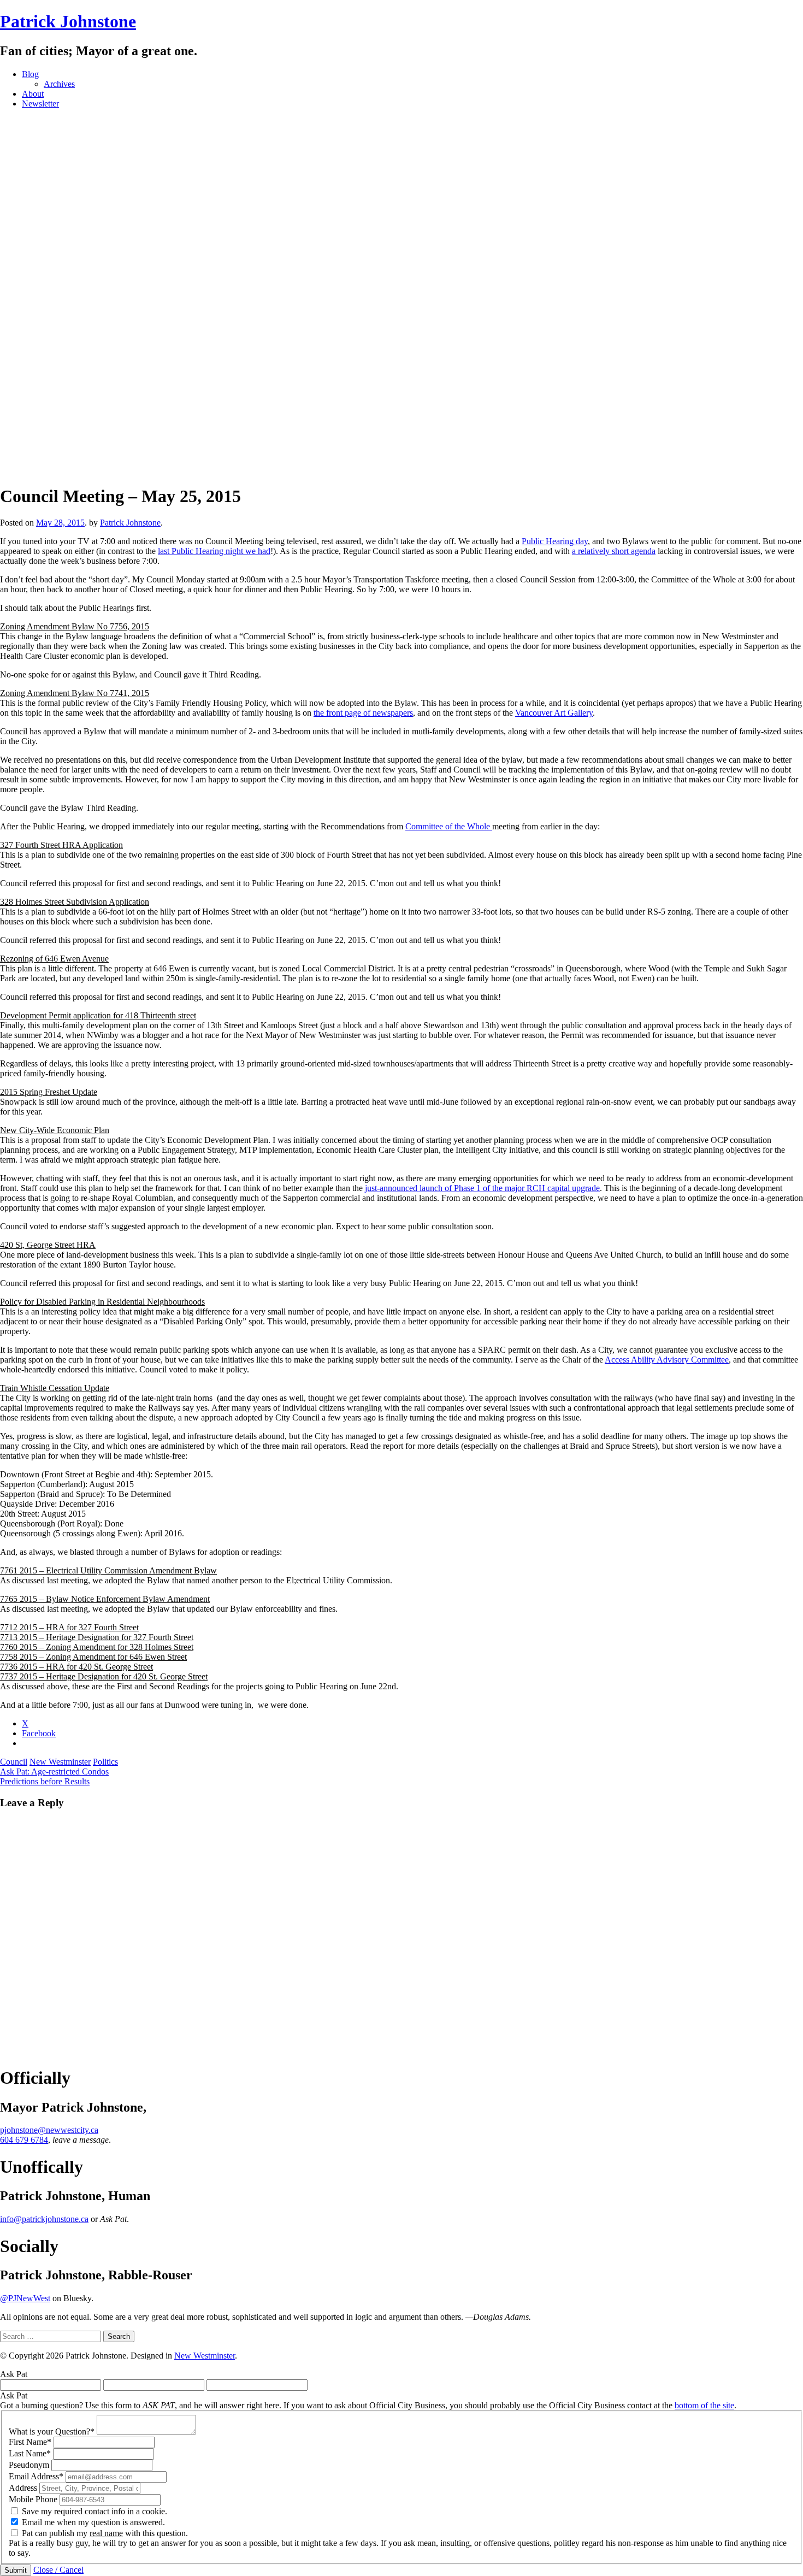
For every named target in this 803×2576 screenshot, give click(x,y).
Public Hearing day (555, 541)
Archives (59, 84)
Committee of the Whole (449, 826)
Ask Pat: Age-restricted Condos (54, 1772)
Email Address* (36, 2476)
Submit (16, 2570)
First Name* (30, 2442)
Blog (30, 74)
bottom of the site (704, 2405)
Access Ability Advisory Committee (667, 1360)
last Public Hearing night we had (214, 551)
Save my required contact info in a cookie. (95, 2511)
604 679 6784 (24, 2140)
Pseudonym (29, 2465)
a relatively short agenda (614, 551)
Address (23, 2488)
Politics (105, 1762)
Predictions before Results (45, 1781)
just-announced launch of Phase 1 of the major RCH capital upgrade (482, 1188)
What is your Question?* (52, 2431)
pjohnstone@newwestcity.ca (49, 2130)
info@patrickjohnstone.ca (44, 2219)
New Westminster (60, 1762)
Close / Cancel (58, 2570)
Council (14, 1762)
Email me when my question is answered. (93, 2522)
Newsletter (40, 104)
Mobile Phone (33, 2499)
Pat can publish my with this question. (105, 2533)
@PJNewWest (25, 2298)
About (33, 94)
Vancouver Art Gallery (554, 713)
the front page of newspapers (363, 713)
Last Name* (30, 2453)
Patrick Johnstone (68, 21)
